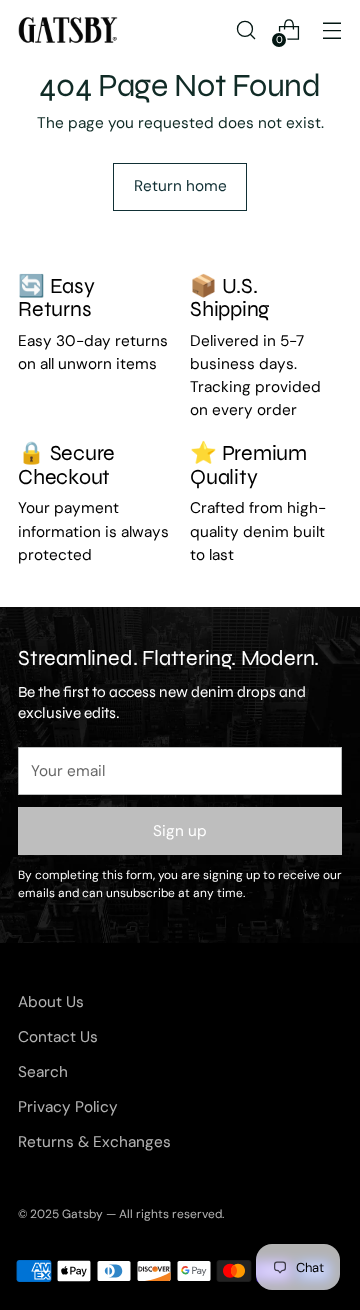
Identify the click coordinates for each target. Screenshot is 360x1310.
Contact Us (58, 1037)
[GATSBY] (68, 30)
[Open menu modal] (331, 30)
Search (43, 1072)
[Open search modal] (245, 30)
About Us (51, 1002)
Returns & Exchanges (94, 1142)
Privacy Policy (68, 1107)
